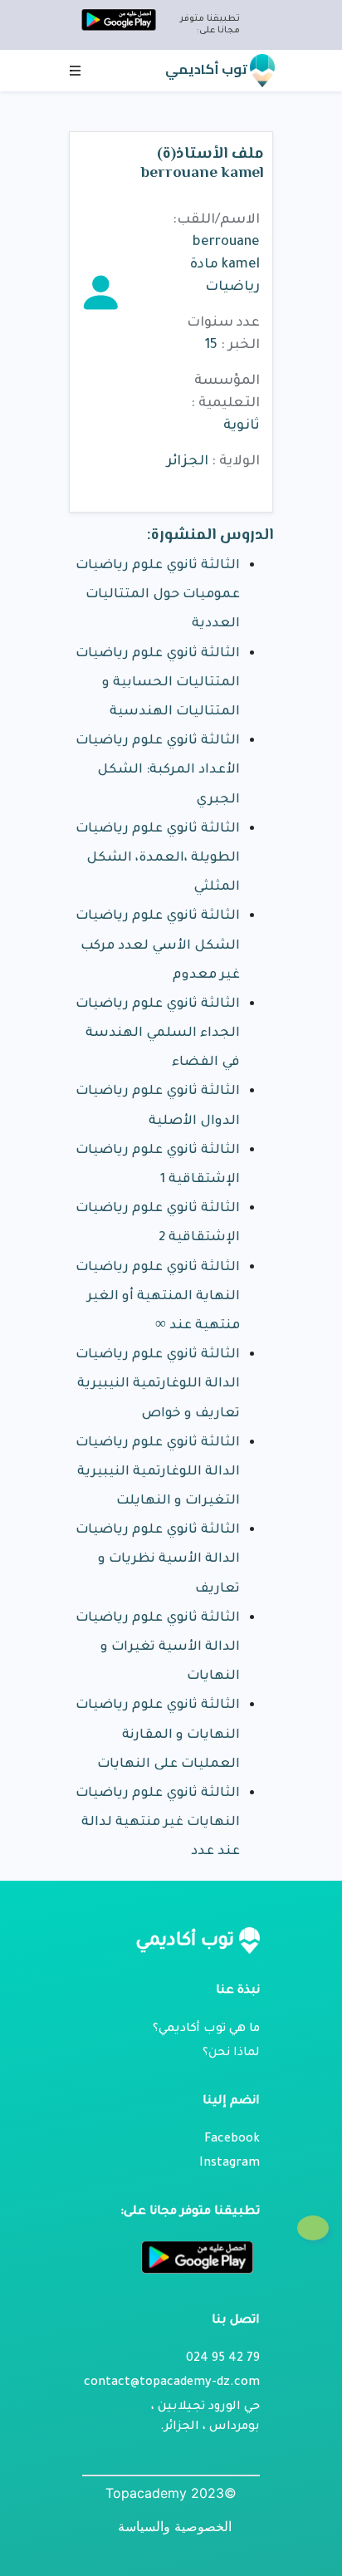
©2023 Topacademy (171, 2493)
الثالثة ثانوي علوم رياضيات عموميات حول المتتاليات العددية (158, 595)
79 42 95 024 (223, 2359)
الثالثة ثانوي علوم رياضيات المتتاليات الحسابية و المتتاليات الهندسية (158, 683)
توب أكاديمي (208, 69)
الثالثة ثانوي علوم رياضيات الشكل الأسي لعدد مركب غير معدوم (158, 946)
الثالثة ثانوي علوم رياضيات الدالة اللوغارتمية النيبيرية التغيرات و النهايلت (158, 1472)
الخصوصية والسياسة (175, 2526)
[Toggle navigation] (76, 71)
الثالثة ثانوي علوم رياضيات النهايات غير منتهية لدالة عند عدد (158, 1823)
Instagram (230, 2164)
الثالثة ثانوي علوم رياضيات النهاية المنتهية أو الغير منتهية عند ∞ (158, 1297)
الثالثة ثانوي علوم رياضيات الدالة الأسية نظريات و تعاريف (158, 1560)
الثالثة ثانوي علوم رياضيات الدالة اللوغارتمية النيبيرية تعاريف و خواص (158, 1384)
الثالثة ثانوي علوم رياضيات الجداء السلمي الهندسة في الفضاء (158, 1034)
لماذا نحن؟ (231, 2053)
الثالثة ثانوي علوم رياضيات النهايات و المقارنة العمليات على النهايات (158, 1735)
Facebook (232, 2140)
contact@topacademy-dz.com (172, 2383)
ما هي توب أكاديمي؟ (206, 2029)
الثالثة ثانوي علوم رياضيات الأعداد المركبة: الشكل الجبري (158, 770)
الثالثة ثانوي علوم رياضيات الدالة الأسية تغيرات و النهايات (158, 1648)
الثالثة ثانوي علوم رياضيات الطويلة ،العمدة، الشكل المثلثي (158, 859)
